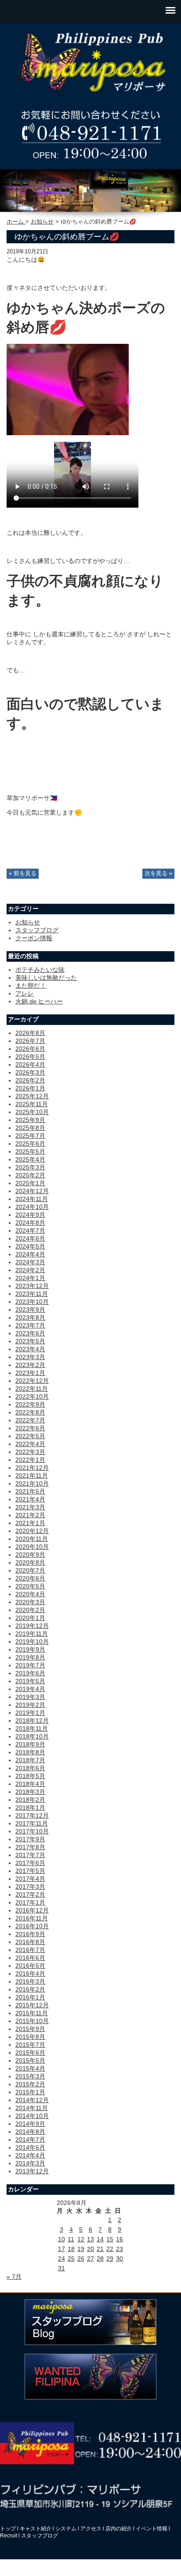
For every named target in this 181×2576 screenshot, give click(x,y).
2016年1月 (30, 1997)
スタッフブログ (37, 930)
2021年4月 (30, 1499)
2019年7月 (30, 1665)
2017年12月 (32, 1815)
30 (119, 2259)
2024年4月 (30, 1254)
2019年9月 (30, 1649)
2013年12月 (32, 2171)
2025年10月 (32, 1112)
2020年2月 (30, 1610)
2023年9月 (30, 1310)
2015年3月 (30, 2076)
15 (110, 2239)
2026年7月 (30, 1041)
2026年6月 (30, 1049)
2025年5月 (30, 1151)
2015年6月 (30, 2053)
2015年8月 (30, 2037)
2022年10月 (32, 1396)
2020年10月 (32, 1547)
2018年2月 (30, 1800)
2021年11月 (32, 1476)
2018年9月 (30, 1744)
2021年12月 (32, 1468)
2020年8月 (30, 1562)
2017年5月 (30, 1871)
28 (100, 2259)
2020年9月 (30, 1555)
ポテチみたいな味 (40, 970)
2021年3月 (30, 1507)
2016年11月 (32, 1918)
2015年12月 (32, 2005)
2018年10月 (32, 1736)
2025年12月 (32, 1096)
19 (81, 2249)
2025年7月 (30, 1136)
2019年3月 (30, 1697)
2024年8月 (30, 1223)
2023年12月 (32, 1286)
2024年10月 (32, 1207)
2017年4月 (30, 1879)
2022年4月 (30, 1444)
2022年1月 (30, 1460)
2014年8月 (30, 2132)
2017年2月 (30, 1894)
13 (90, 2239)
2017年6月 (30, 1863)
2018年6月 (30, 1768)
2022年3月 (30, 1452)
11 (71, 2239)
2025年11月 (32, 1104)
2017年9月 (30, 1839)
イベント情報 (152, 2529)
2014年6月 (30, 2147)
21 (100, 2249)
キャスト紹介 (36, 2529)
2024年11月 (32, 1199)
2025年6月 (30, 1144)
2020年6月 (30, 1578)
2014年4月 (30, 2155)
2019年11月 (32, 1634)
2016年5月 (30, 1966)
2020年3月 (30, 1602)
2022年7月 (30, 1420)
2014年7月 (30, 2139)
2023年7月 (30, 1325)
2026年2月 (30, 1080)
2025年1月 (30, 1183)
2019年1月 (30, 1713)
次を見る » (158, 873)
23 (119, 2249)
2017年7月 (30, 1855)
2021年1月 (30, 1523)
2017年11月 (32, 1823)
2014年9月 (30, 2124)
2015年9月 (30, 2029)
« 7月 (14, 2277)
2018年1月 (30, 1808)
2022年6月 (30, 1428)
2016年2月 (30, 1989)
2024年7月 (30, 1230)
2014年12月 (32, 2100)
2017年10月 (32, 1831)
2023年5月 (30, 1341)
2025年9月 (30, 1120)
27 (90, 2259)
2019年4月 (30, 1689)
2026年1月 (30, 1088)
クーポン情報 (34, 938)
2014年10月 (32, 2116)
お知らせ (42, 222)
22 (110, 2249)
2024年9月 (30, 1215)
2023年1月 (30, 1373)
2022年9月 (30, 1404)
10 (62, 2239)
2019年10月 (32, 1642)
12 (81, 2239)
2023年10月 (32, 1302)
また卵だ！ (31, 985)
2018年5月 (30, 1776)
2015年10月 (32, 2021)
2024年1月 (30, 1278)
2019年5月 (30, 1681)
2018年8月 (30, 1752)
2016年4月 (30, 1973)
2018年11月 (32, 1728)
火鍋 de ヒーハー (39, 1001)
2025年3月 (30, 1167)
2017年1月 (30, 1902)
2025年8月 (30, 1128)
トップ (8, 2529)
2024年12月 (32, 1191)
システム (66, 2529)
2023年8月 (30, 1317)
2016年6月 (30, 1958)
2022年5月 (30, 1436)
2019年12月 (32, 1626)
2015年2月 (30, 2084)
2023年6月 (30, 1333)
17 (62, 2249)
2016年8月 (30, 1942)
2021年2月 (30, 1515)
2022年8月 (30, 1412)
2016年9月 (30, 1934)
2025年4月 (30, 1159)
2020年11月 (32, 1539)
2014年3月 (30, 2163)
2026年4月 (30, 1064)
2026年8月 (30, 1033)
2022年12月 (32, 1381)
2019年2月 (30, 1705)
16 (119, 2239)
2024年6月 (30, 1238)
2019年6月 (30, 1673)
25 (71, 2259)
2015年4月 (30, 2068)
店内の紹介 (119, 2529)
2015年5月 (30, 2060)
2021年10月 (32, 1483)
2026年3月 (30, 1072)
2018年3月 (30, 1792)
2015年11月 (32, 2013)
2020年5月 (30, 1586)
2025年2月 (30, 1175)
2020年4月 (30, 1594)
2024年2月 (30, 1270)
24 (62, 2259)
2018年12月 (32, 1721)
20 (90, 2249)
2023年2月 (30, 1365)
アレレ (25, 993)
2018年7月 (30, 1760)
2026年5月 (30, 1057)
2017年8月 (30, 1847)
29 (110, 2259)
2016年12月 (32, 1910)
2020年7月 (30, 1570)
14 (100, 2239)
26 (81, 2259)
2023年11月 (32, 1294)
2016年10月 (32, 1926)
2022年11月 (32, 1389)
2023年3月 (30, 1357)
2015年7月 (30, 2045)
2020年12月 (32, 1531)
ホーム (16, 222)
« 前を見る (23, 873)
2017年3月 (30, 1887)
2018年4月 (30, 1784)
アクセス (91, 2529)
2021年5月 (30, 1491)
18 (71, 2249)
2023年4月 (30, 1349)
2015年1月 (30, 2092)
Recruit (9, 2536)
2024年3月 (30, 1262)
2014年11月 (32, 2108)
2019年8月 (30, 1657)
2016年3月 (30, 1981)
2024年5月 (30, 1246)
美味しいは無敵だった (46, 978)
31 (62, 2268)
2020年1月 (30, 1618)
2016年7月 (30, 1950)
